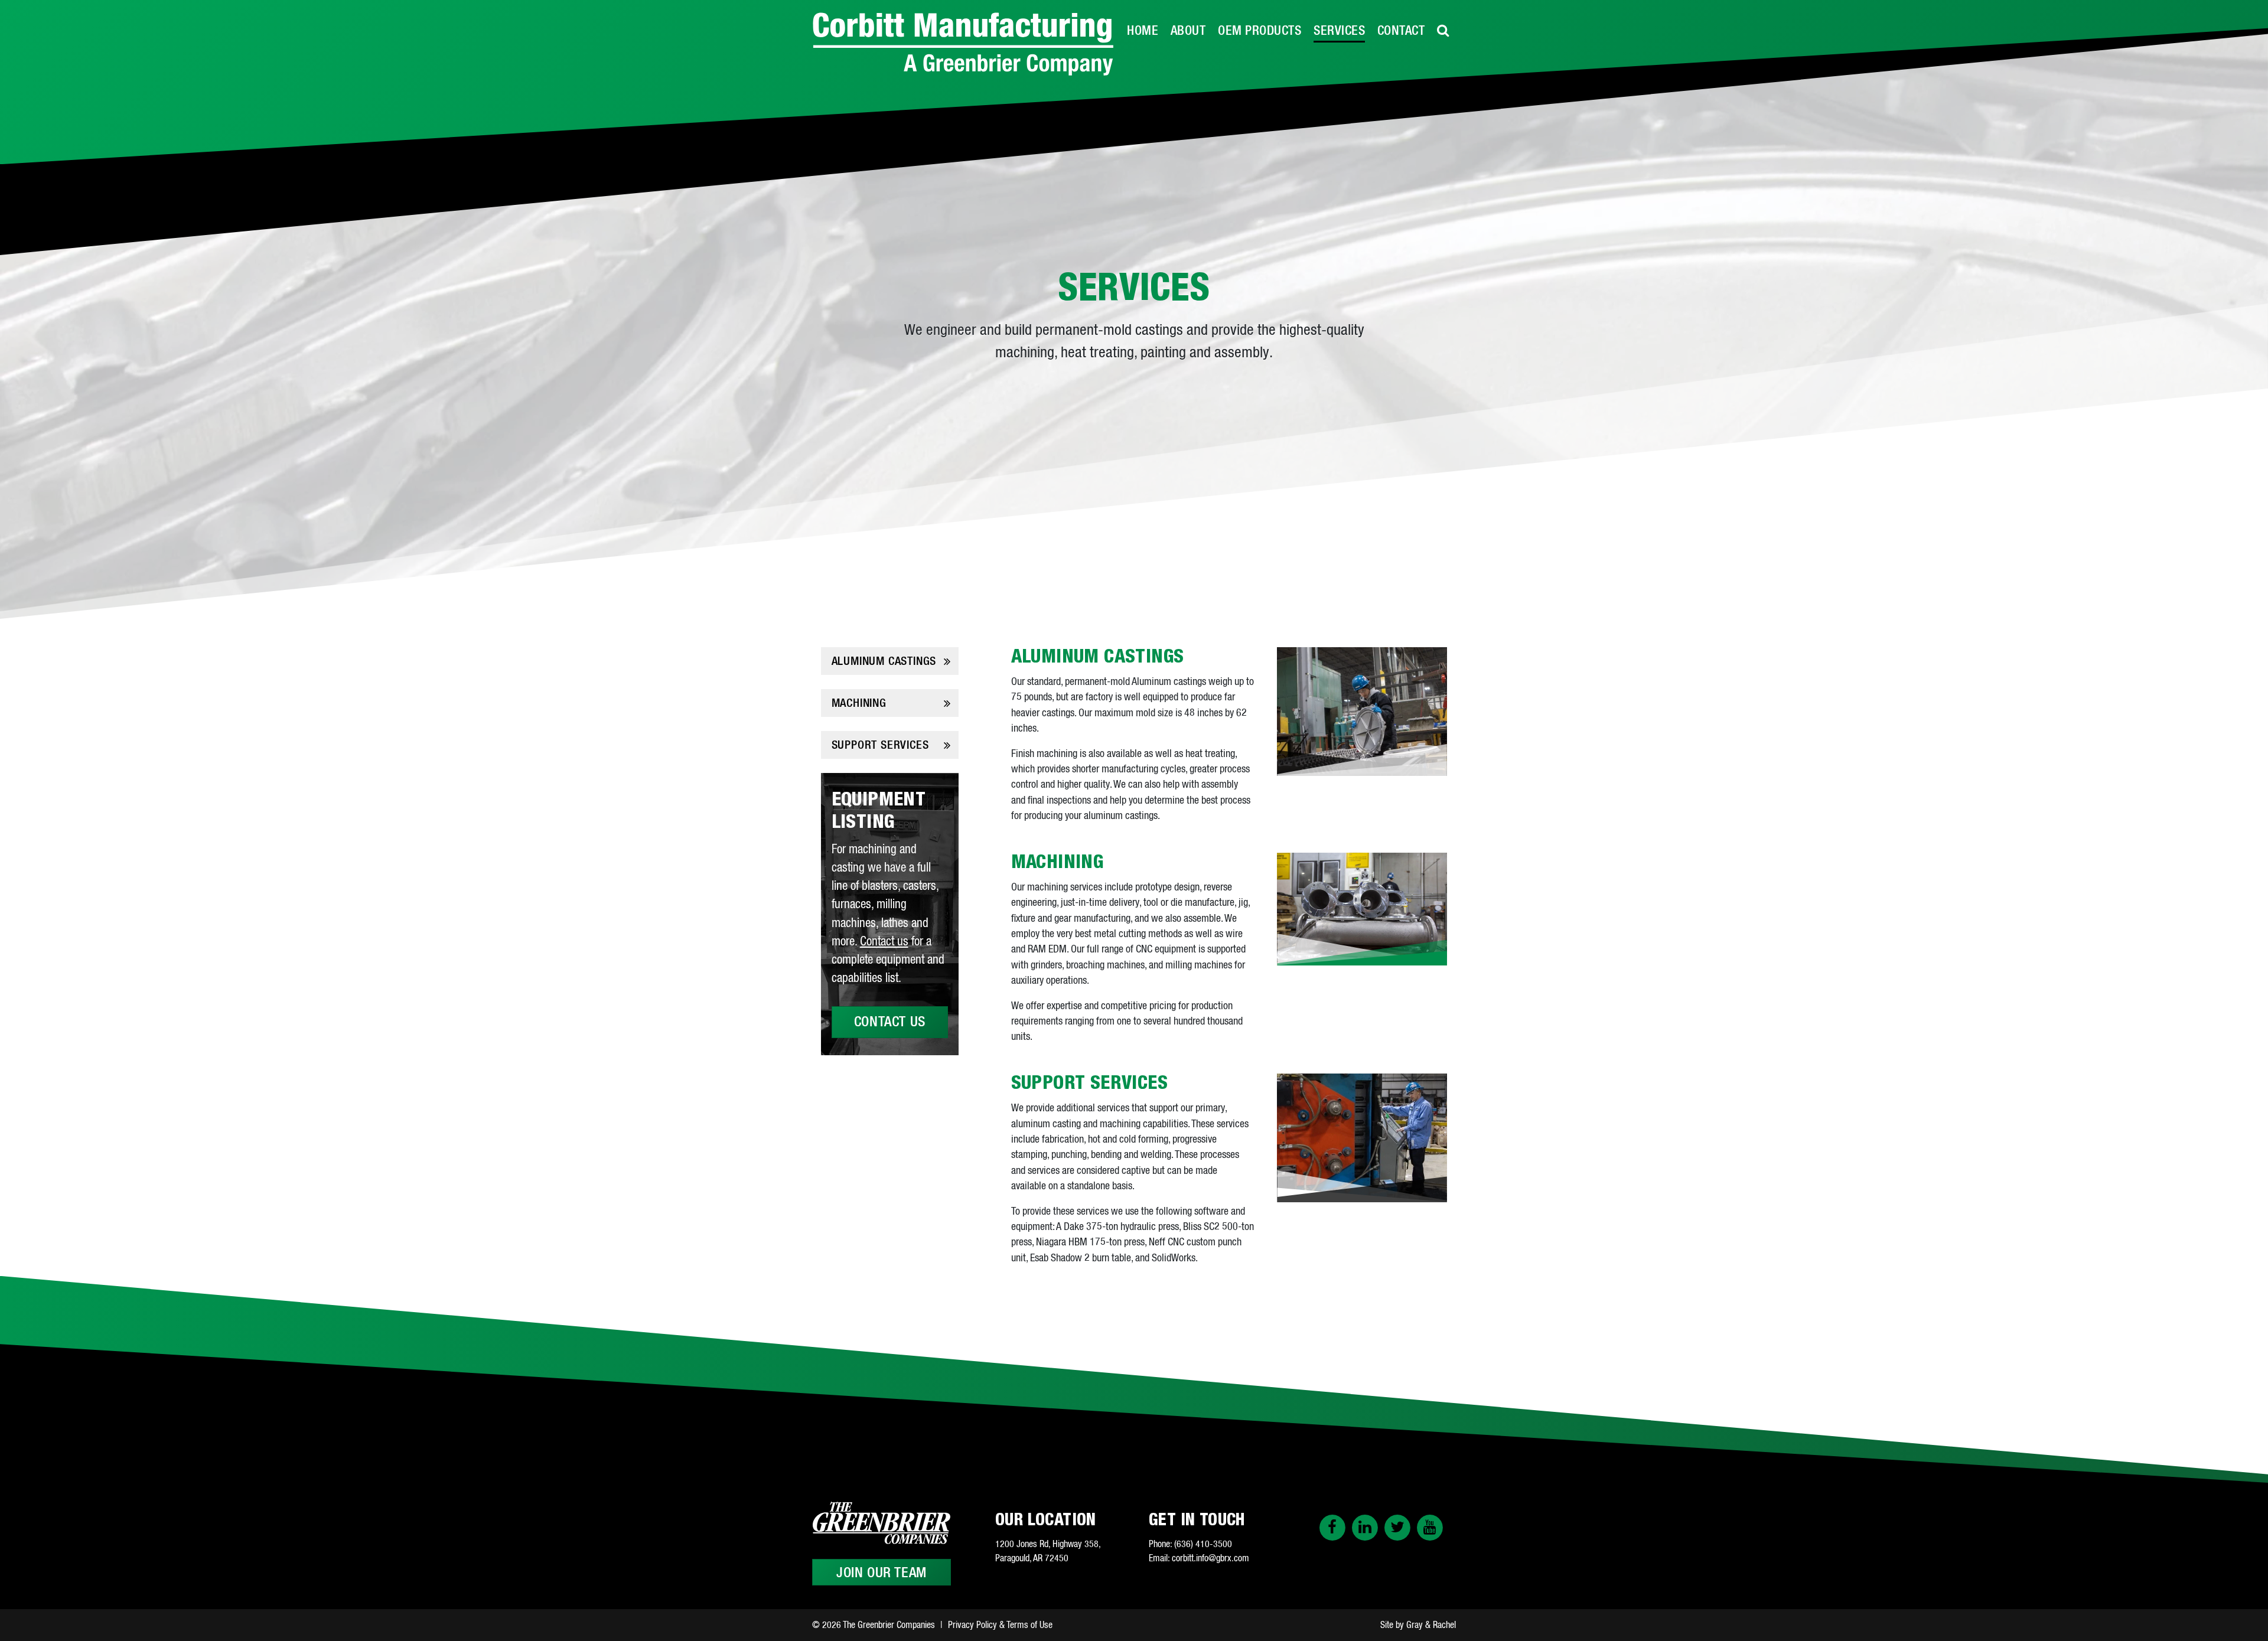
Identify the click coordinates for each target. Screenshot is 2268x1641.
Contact (1401, 31)
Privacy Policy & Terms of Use (1000, 1625)
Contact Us (890, 1022)
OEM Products (1260, 31)
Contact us (884, 942)
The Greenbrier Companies (889, 1625)
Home (1143, 31)
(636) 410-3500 (1203, 1544)
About (1188, 31)
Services (1339, 31)
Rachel (1444, 1625)
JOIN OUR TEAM (882, 1573)
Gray (1415, 1625)
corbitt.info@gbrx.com (1210, 1558)
